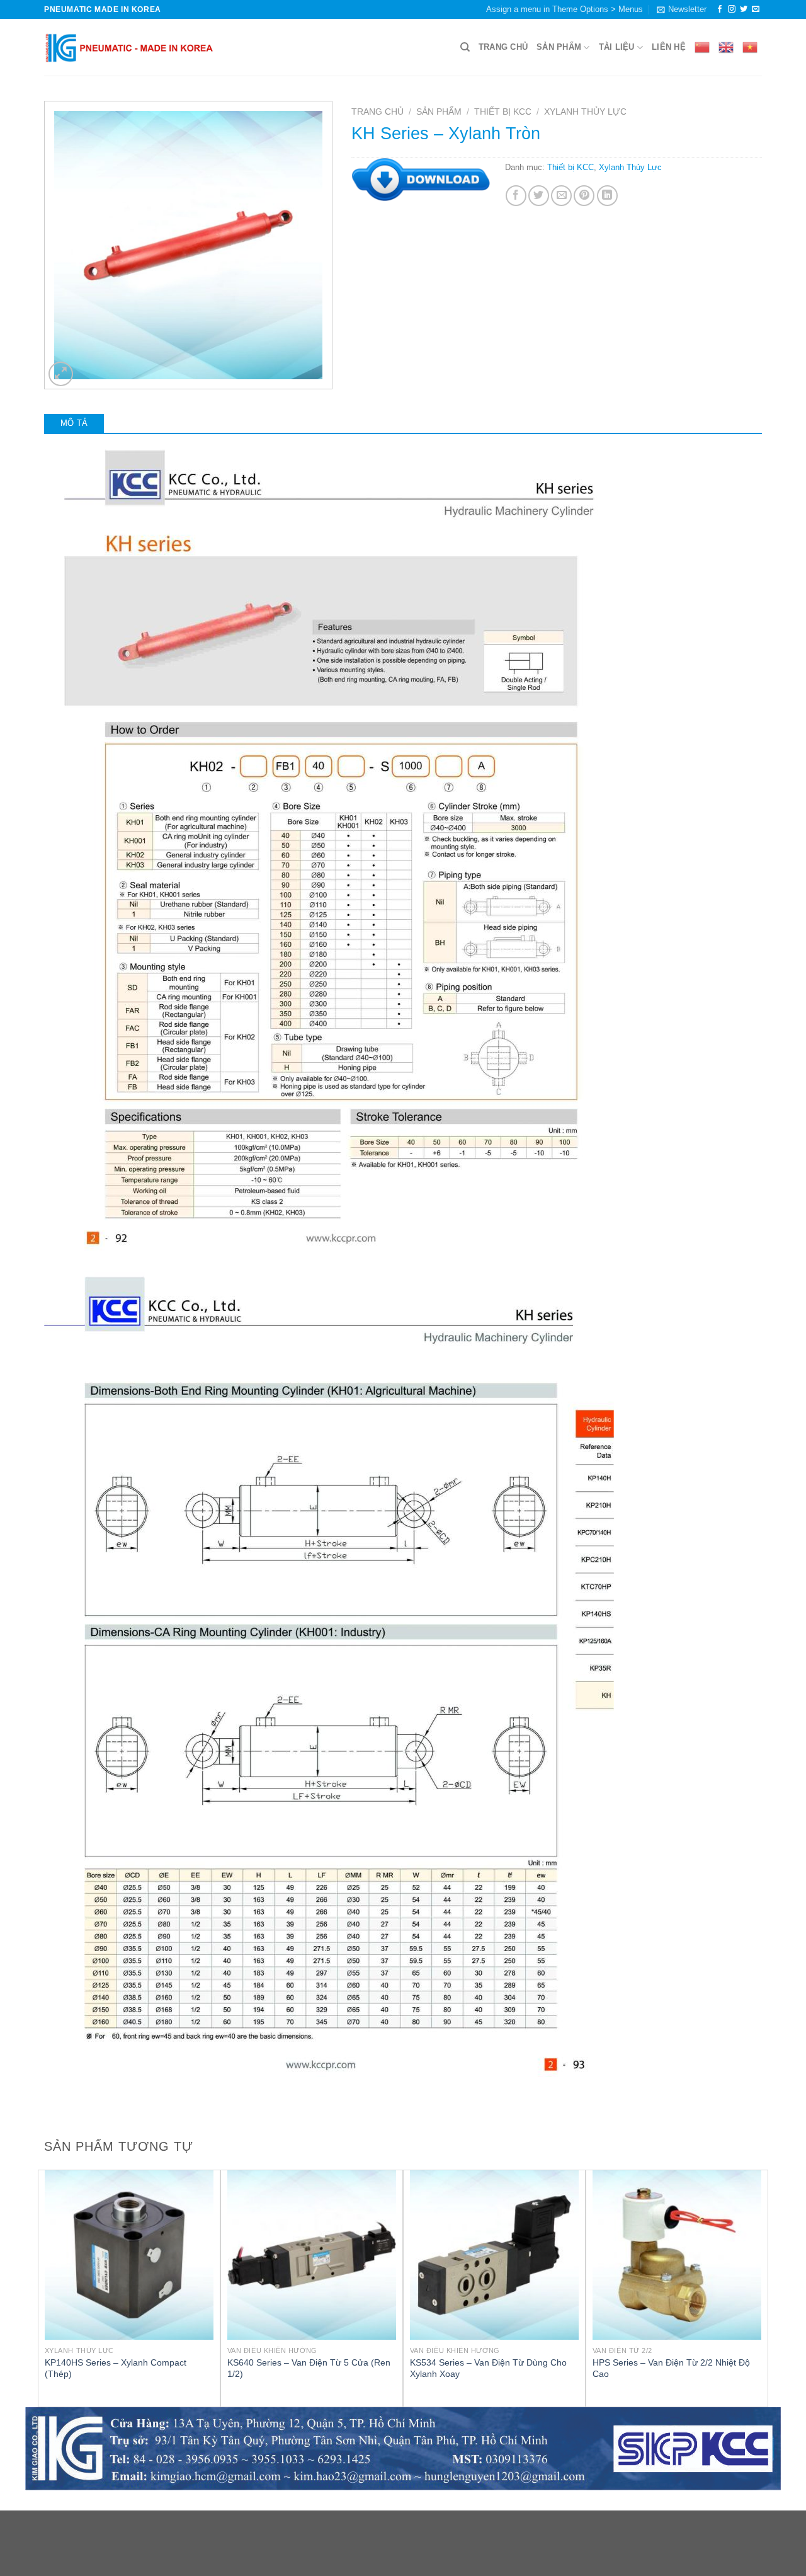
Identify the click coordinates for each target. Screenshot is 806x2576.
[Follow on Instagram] (732, 9)
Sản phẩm (559, 47)
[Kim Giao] (129, 47)
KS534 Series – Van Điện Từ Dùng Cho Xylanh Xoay (488, 2368)
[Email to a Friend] (561, 196)
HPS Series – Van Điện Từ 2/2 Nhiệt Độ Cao (671, 2368)
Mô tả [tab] (74, 423)
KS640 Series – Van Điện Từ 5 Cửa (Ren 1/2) (309, 2368)
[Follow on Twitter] (744, 9)
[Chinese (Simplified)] (702, 47)
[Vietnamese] (750, 47)
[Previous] (45, 2287)
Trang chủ (503, 47)
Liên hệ (669, 47)
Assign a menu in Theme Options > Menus (565, 9)
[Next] (761, 2287)
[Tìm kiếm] (465, 47)
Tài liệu (617, 47)
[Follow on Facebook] (720, 9)
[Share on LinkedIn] (607, 196)
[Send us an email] (756, 9)
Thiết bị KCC (503, 112)
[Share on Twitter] (539, 196)
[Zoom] (61, 374)
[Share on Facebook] (516, 196)
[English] (726, 47)
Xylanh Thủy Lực (585, 112)
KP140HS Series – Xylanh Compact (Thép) (116, 2368)
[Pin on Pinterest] (584, 196)
